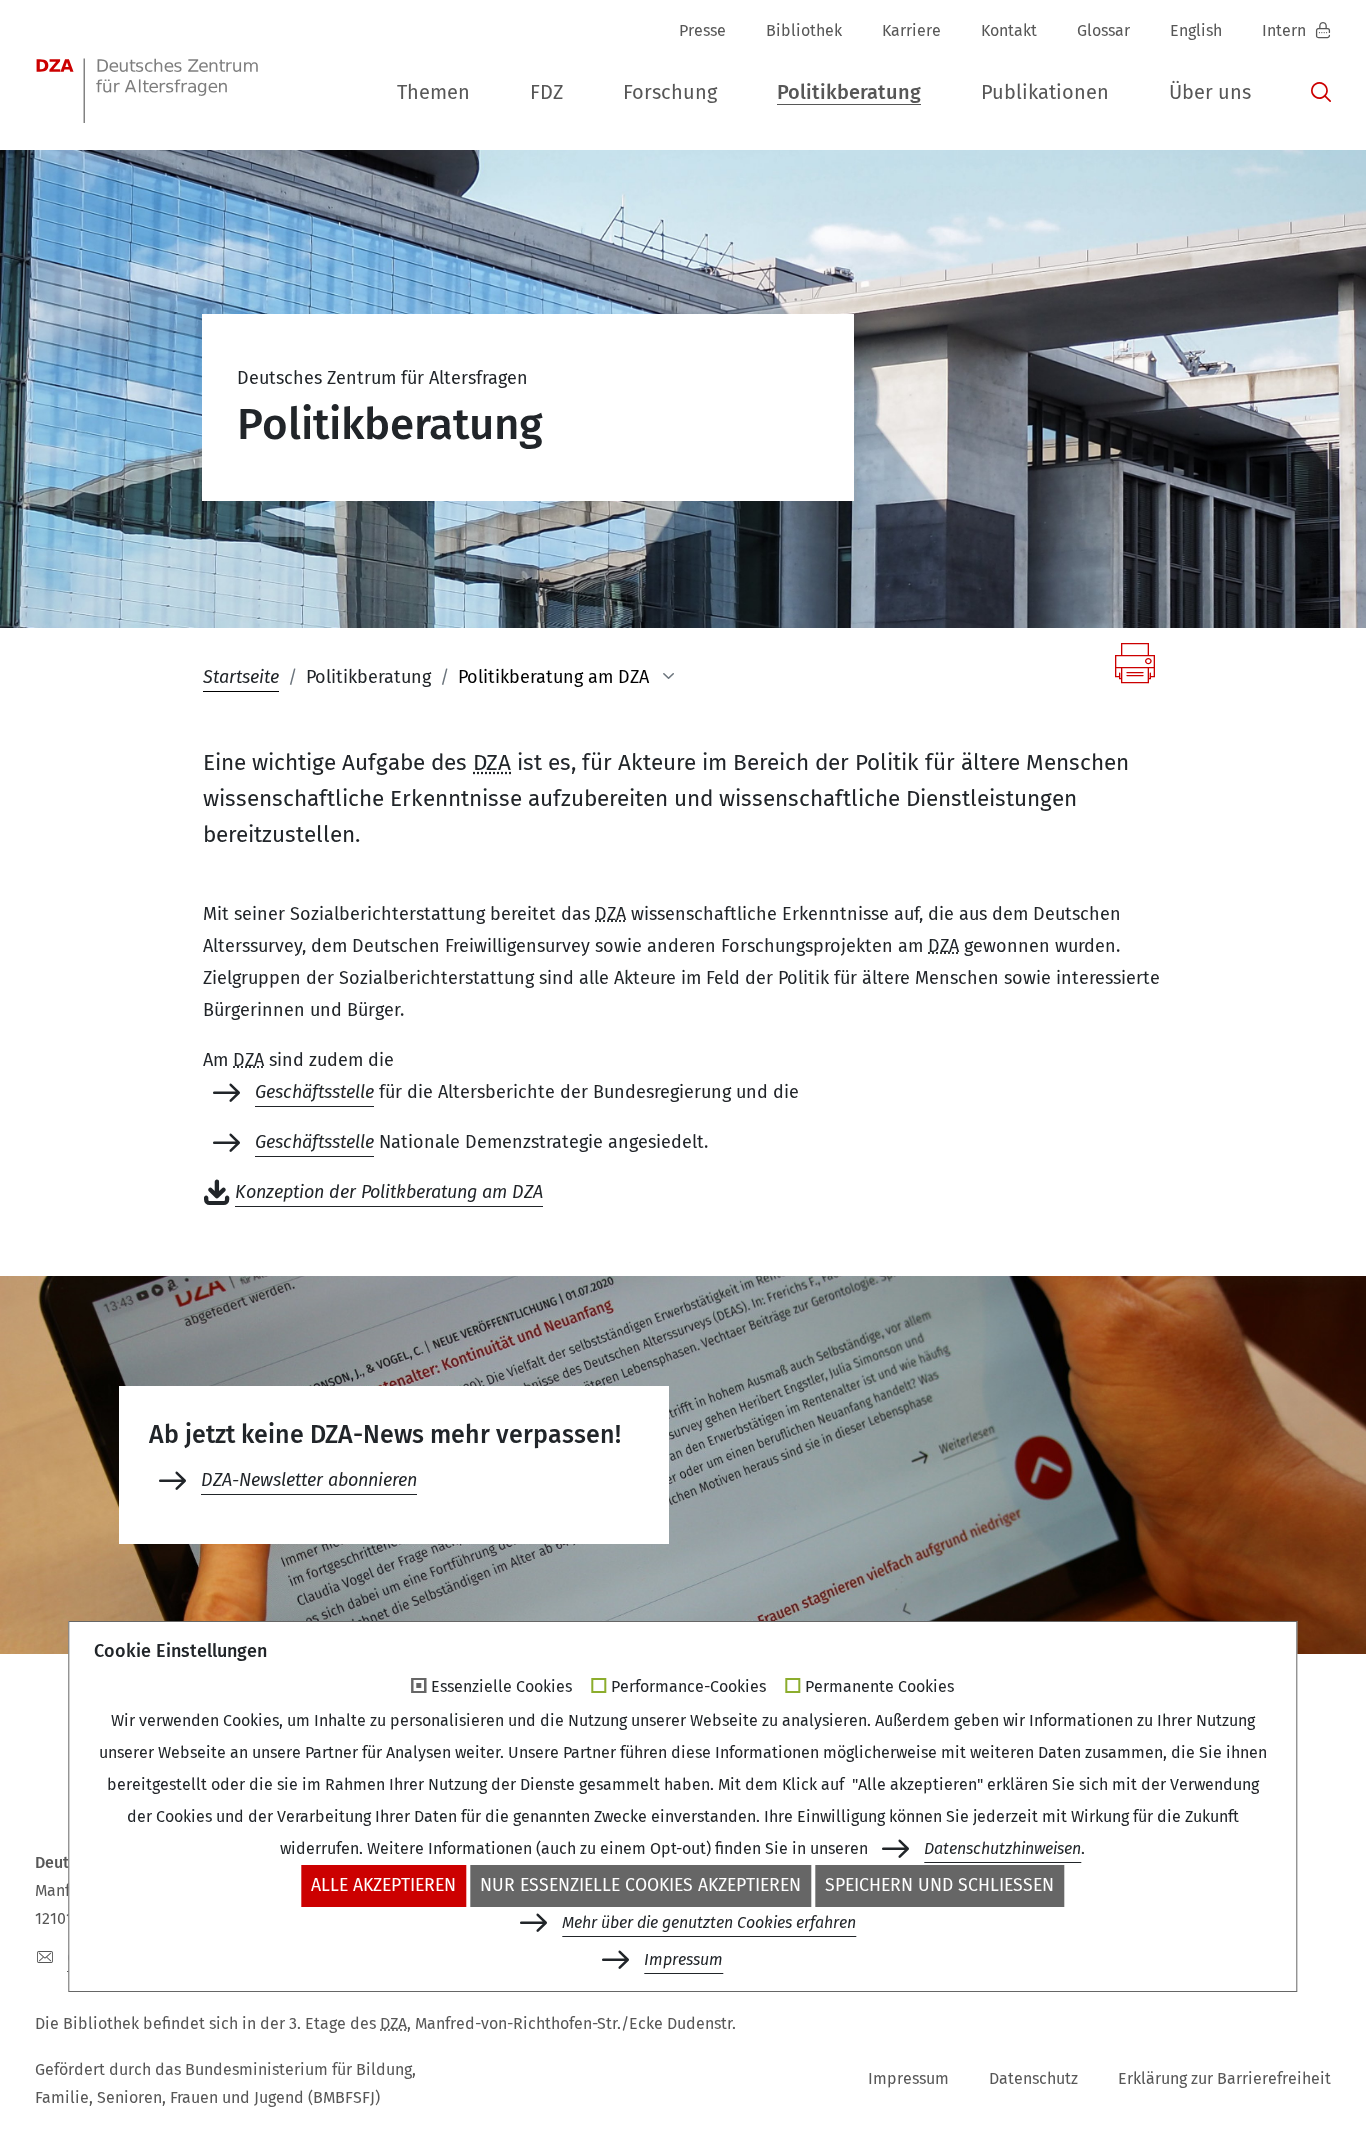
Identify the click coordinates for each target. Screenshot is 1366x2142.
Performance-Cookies (688, 1687)
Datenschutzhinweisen (1002, 1848)
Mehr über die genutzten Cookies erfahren (709, 1922)
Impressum (908, 2078)
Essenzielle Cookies (501, 1687)
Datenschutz (1033, 2078)
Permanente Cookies (879, 1687)
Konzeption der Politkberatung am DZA (389, 1192)
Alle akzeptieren (383, 1885)
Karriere (911, 30)
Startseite (241, 677)
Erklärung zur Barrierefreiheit (1224, 2078)
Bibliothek (804, 30)
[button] (433, 93)
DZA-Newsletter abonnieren (309, 1480)
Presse (702, 30)
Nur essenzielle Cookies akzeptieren (640, 1885)
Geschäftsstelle (314, 1092)
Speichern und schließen (939, 1885)
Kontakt (1009, 30)
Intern (1286, 30)
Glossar (1103, 30)
